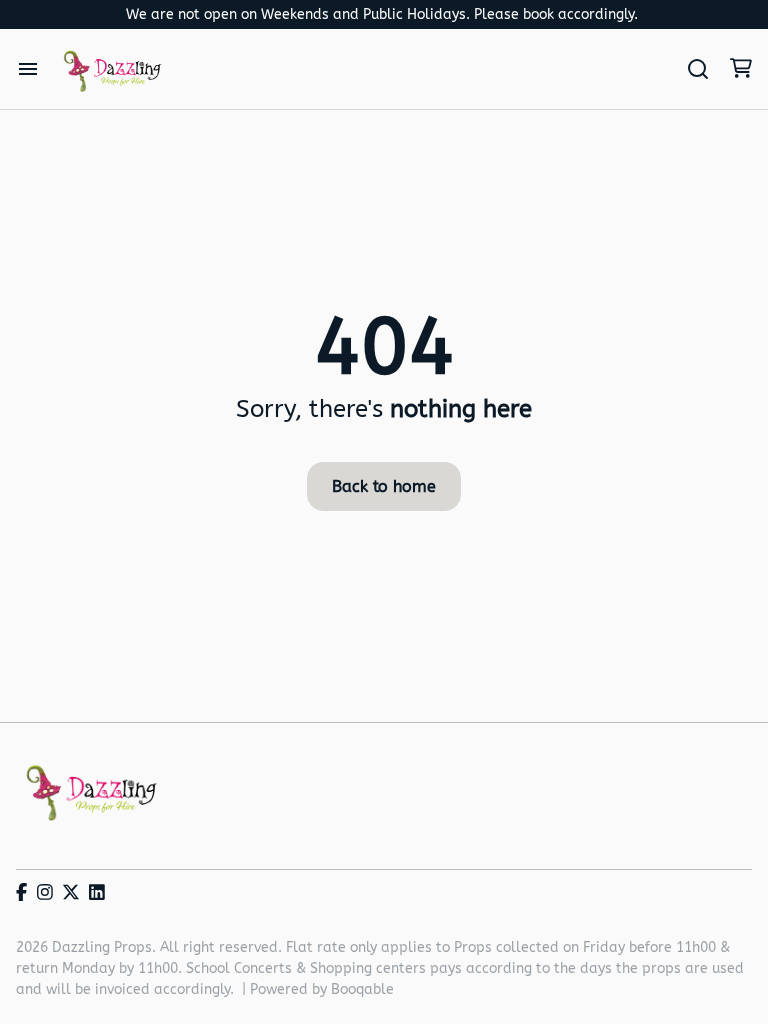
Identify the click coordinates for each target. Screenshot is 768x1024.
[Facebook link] (21, 893)
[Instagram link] (45, 893)
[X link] (71, 893)
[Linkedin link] (97, 893)
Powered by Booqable (322, 989)
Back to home (383, 486)
